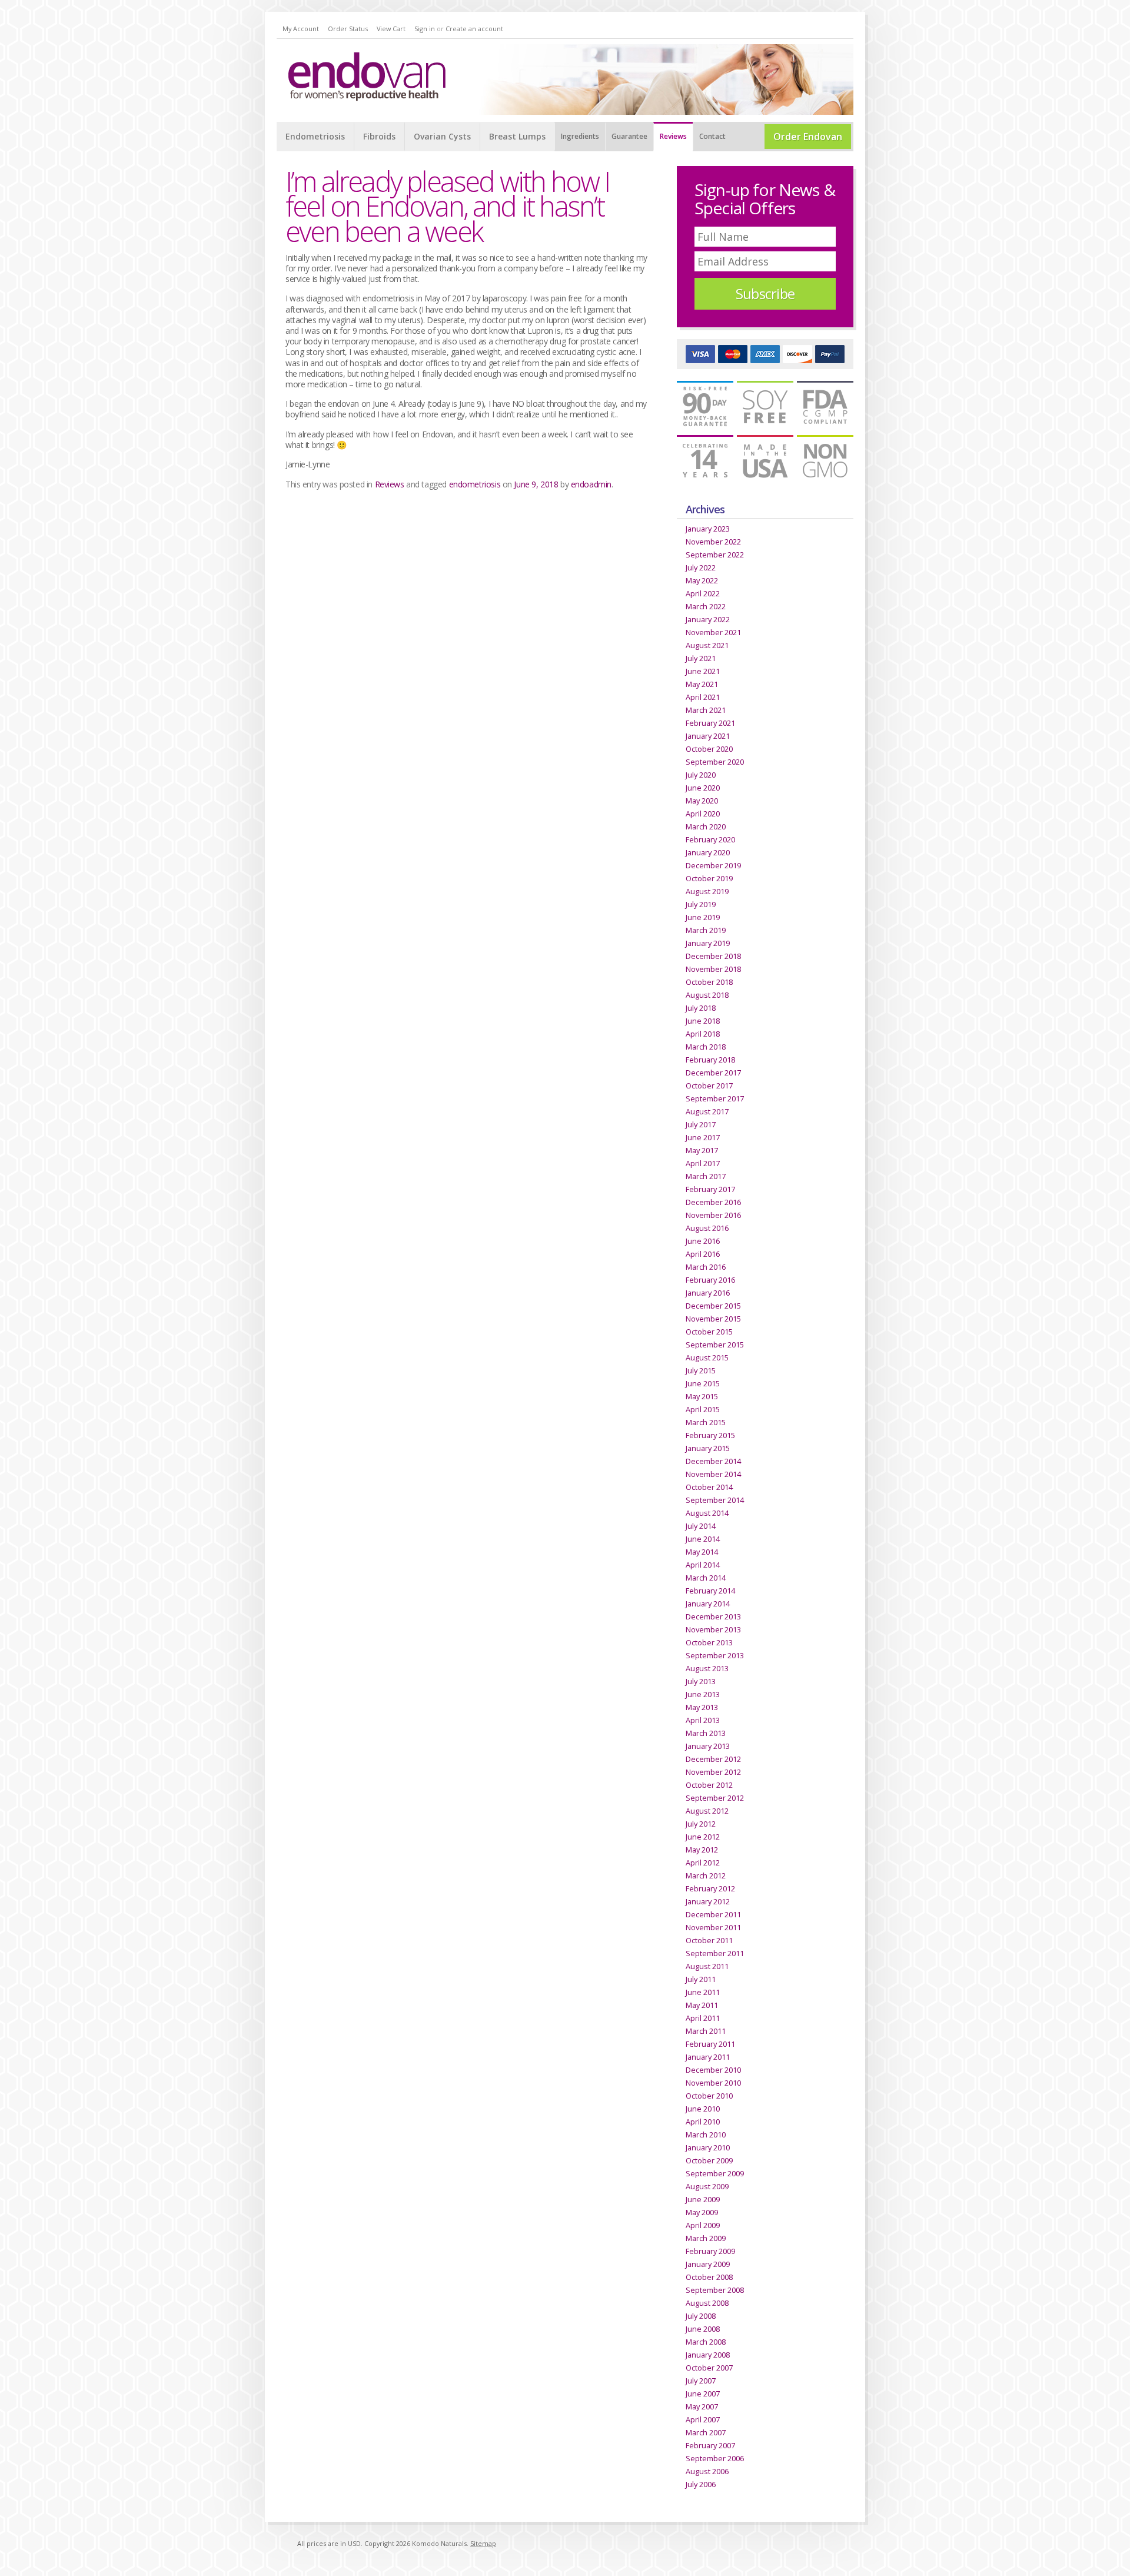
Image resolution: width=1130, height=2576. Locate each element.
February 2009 (710, 2251)
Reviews (390, 484)
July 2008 (701, 2316)
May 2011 (702, 2005)
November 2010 (713, 2083)
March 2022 (706, 606)
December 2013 (713, 1616)
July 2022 (701, 567)
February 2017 (710, 1189)
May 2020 (702, 801)
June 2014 (703, 1539)
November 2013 (713, 1629)
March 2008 (706, 2342)
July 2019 (701, 904)
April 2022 (703, 593)
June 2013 (703, 1694)
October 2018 (709, 982)
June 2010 (703, 2109)
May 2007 (702, 2406)
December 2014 (713, 1461)
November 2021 (713, 632)
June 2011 (703, 1992)
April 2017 (703, 1163)
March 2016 (706, 1267)
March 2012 (706, 1875)
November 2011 (713, 1927)
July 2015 (701, 1370)
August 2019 (707, 891)
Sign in (425, 29)
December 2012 (713, 1759)
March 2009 (706, 2238)
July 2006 (701, 2484)
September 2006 (715, 2458)
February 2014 (710, 1591)
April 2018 (703, 1034)
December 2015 (713, 1306)
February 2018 (710, 1060)
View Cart (391, 29)
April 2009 (703, 2225)
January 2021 (708, 736)
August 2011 (707, 1966)
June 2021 (703, 671)
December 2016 (713, 1202)
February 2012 (710, 1888)
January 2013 (708, 1746)
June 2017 (703, 1137)
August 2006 (707, 2471)
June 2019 (703, 917)
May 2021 (702, 684)
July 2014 (701, 1526)
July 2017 (701, 1124)
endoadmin (591, 484)
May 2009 (702, 2212)
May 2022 (702, 580)
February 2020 (710, 839)
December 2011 (713, 1914)
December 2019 (713, 865)
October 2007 (709, 2368)
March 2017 (706, 1176)
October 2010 (709, 2096)
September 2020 (715, 762)
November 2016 (713, 1215)
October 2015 (709, 1332)
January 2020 (708, 852)
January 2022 (708, 619)
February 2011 (710, 2044)
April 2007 (703, 2419)
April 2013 (703, 1720)
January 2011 (708, 2057)
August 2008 (707, 2303)
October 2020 (709, 749)
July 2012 (701, 1824)
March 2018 (706, 1047)
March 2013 (706, 1733)
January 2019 (708, 943)
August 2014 (707, 1513)
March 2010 (706, 2135)
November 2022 (713, 542)
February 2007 (710, 2445)
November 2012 (713, 1772)
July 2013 (701, 1681)
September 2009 (715, 2173)
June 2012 (703, 1837)
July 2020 (701, 775)
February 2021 (710, 723)
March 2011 (706, 2031)
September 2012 (715, 1798)
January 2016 (708, 1293)
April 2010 (703, 2122)
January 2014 (708, 1604)
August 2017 (707, 1111)
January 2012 (708, 1901)
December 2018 (713, 956)
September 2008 (715, 2290)
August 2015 (707, 1357)
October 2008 (709, 2277)
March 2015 (706, 1422)
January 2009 (708, 2264)
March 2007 (706, 2432)
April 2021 (703, 697)
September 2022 (715, 555)
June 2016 (703, 1241)
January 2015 (708, 1448)
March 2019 (706, 930)
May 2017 (702, 1150)
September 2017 (715, 1098)
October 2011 (709, 1940)
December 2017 (713, 1073)
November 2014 (713, 1474)
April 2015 (703, 1409)
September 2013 (715, 1655)
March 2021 (706, 710)
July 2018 (701, 1008)
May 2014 (702, 1552)
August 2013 (707, 1668)
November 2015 (713, 1319)
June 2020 (703, 788)
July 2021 (701, 658)
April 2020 (703, 814)
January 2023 (708, 529)
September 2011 (715, 1953)
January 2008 (708, 2355)
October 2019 (709, 878)
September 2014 (715, 1500)
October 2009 (709, 2160)
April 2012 (703, 1863)
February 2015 (710, 1435)
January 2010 (708, 2147)
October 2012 (709, 1785)
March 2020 (706, 826)
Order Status (348, 29)
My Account (301, 29)
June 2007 (703, 2394)
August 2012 (707, 1811)
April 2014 (703, 1565)
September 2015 (715, 1345)
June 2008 (703, 2329)
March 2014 (706, 1578)
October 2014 (709, 1487)
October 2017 (709, 1085)
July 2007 (701, 2381)
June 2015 (703, 1383)
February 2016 (710, 1280)
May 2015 (702, 1396)
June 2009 (703, 2199)
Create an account (474, 29)
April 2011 (703, 2018)
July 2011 (701, 1979)
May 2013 (702, 1707)
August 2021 (707, 645)
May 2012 (702, 1850)
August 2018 (707, 995)
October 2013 (709, 1642)
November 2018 (713, 969)
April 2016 (703, 1254)
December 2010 (713, 2070)
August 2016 (707, 1228)
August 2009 (707, 2186)
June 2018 (703, 1021)
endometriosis (475, 484)
